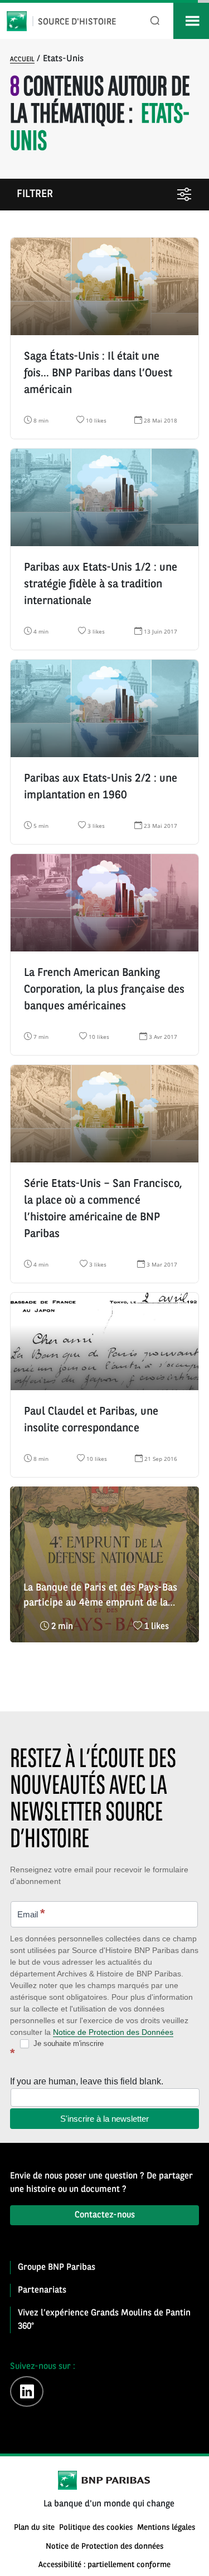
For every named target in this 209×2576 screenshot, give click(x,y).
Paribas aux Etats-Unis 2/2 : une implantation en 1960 (101, 787)
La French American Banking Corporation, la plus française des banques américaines (104, 990)
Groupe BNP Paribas (57, 2268)
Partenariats (42, 2290)
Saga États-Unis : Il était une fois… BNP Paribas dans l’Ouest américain (98, 374)
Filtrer (35, 195)
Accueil (22, 60)
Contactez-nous (105, 2215)
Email (31, 1913)
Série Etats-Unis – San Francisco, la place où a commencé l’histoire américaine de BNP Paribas (103, 1209)
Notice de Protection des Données (113, 2032)
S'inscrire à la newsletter (104, 2119)
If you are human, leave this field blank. (87, 2081)
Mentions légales (166, 2528)
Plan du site (34, 2528)
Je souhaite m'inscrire (67, 2043)
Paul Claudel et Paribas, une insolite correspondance (91, 1420)
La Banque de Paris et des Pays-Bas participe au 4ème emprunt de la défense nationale (100, 1597)
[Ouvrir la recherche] (155, 21)
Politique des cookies (96, 2528)
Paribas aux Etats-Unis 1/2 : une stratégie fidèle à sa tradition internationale (101, 585)
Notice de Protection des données (104, 2547)
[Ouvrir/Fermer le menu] (191, 21)
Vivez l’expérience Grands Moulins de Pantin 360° (104, 2320)
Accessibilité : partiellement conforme (104, 2565)
